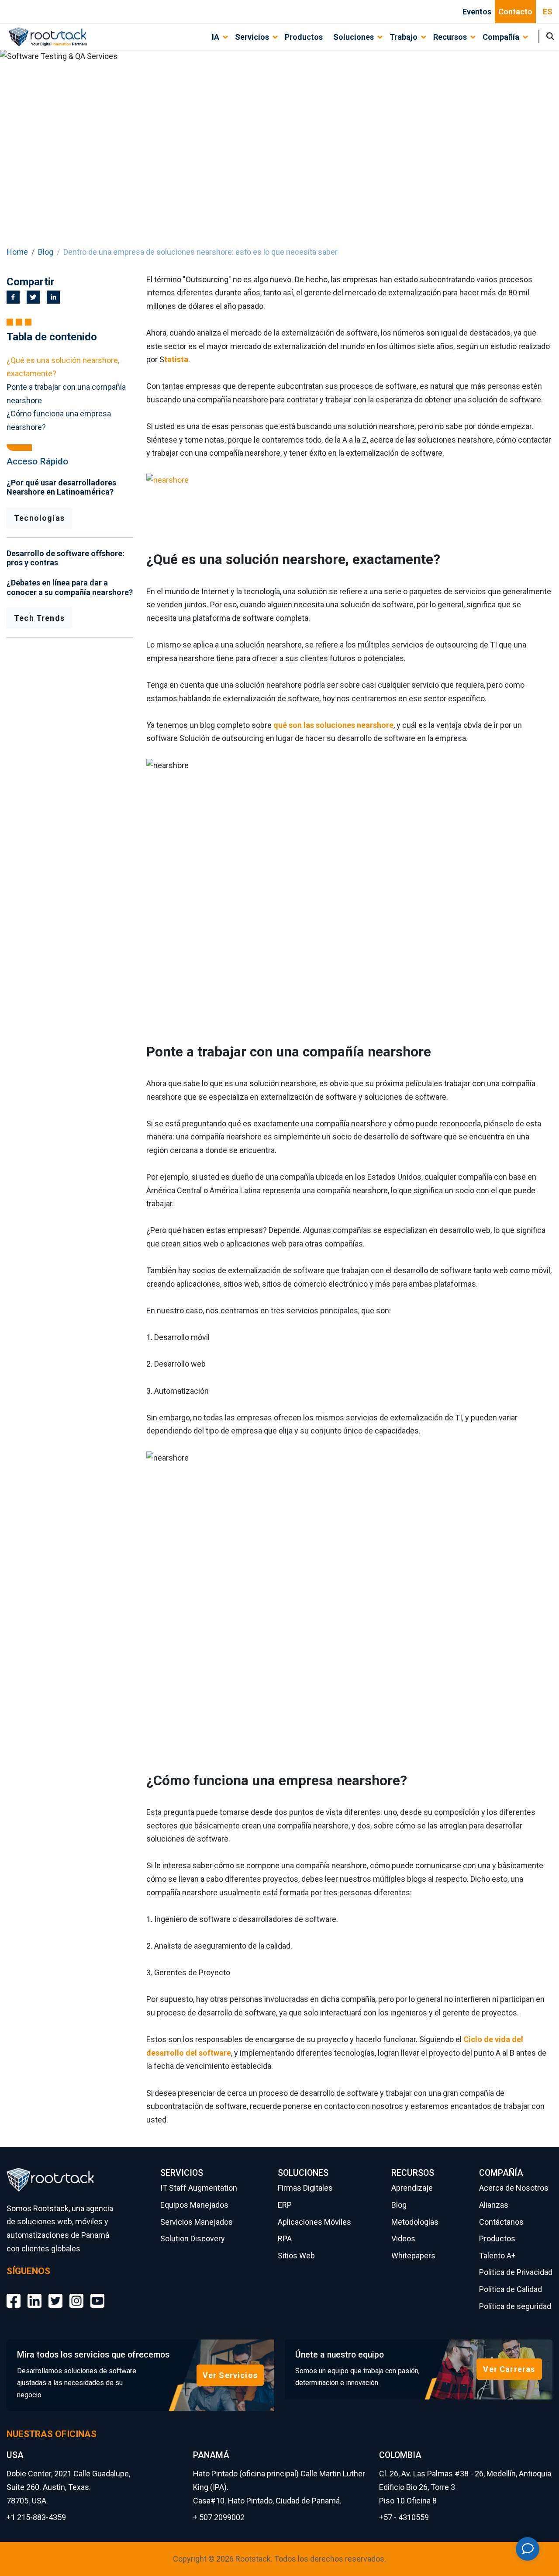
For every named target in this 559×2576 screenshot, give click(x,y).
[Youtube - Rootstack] (97, 2294)
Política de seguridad (515, 2306)
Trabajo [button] (404, 37)
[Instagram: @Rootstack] (76, 2294)
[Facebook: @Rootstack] (14, 2294)
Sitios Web (296, 2256)
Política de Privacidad (516, 2272)
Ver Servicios (230, 2375)
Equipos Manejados (194, 2205)
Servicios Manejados (197, 2222)
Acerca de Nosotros (514, 2188)
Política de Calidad (511, 2289)
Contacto (515, 12)
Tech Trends (39, 618)
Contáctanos (501, 2222)
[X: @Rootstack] (55, 2294)
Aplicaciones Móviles (314, 2222)
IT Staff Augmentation (199, 2188)
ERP (285, 2205)
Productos (304, 37)
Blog (46, 252)
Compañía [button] (501, 37)
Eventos (477, 12)
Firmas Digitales (305, 2188)
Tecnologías (39, 518)
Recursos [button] (450, 37)
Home (17, 252)
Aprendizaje (412, 2188)
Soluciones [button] (354, 37)
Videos (403, 2238)
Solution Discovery (193, 2238)
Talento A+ (497, 2256)
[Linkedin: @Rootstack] (35, 2294)
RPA (285, 2238)
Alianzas (494, 2205)
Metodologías (415, 2222)
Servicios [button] (252, 37)
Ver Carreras (509, 2369)
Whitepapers (413, 2256)
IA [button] (216, 37)
